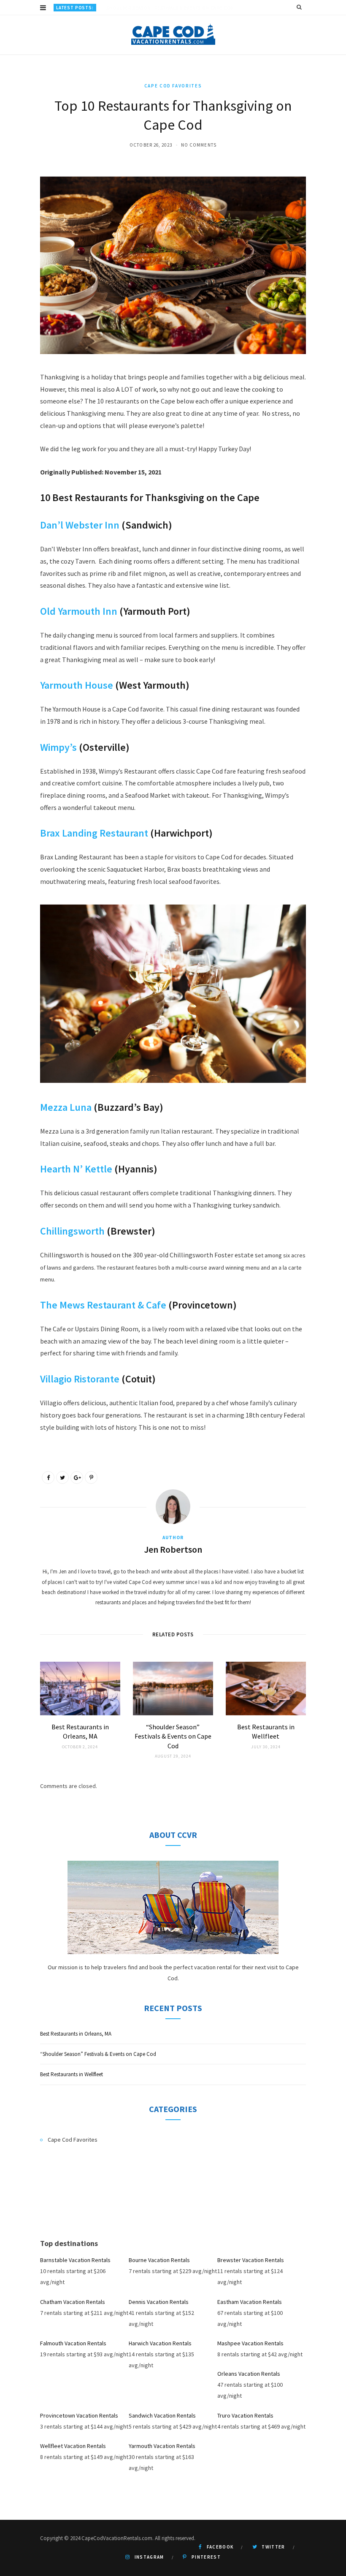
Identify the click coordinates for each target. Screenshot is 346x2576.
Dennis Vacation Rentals (159, 2302)
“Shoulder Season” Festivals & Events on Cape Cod (169, 8)
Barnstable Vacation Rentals (75, 2260)
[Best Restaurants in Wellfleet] (266, 1689)
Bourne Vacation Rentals (159, 2260)
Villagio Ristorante (80, 1379)
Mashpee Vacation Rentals (250, 2343)
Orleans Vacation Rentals (249, 2374)
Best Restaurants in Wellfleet (72, 2074)
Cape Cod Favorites (173, 86)
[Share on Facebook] (48, 1477)
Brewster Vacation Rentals (251, 2260)
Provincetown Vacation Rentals (79, 2415)
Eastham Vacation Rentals (250, 2302)
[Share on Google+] (77, 1477)
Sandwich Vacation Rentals (162, 2415)
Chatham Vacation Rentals (73, 2302)
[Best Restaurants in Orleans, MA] (80, 1689)
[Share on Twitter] (62, 1477)
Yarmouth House (77, 685)
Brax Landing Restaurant (94, 833)
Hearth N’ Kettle (76, 1169)
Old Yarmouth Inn (79, 611)
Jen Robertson (173, 1549)
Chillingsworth (72, 1231)
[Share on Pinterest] (91, 1477)
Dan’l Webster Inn (80, 525)
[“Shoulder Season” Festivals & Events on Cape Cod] (173, 1689)
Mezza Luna (66, 1107)
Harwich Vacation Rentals (160, 2343)
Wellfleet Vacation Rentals (73, 2446)
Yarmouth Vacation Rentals (162, 2446)
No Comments (199, 145)
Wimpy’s (58, 747)
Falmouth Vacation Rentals (73, 2343)
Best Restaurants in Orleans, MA (76, 2034)
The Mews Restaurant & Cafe (103, 1305)
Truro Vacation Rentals (245, 2415)
